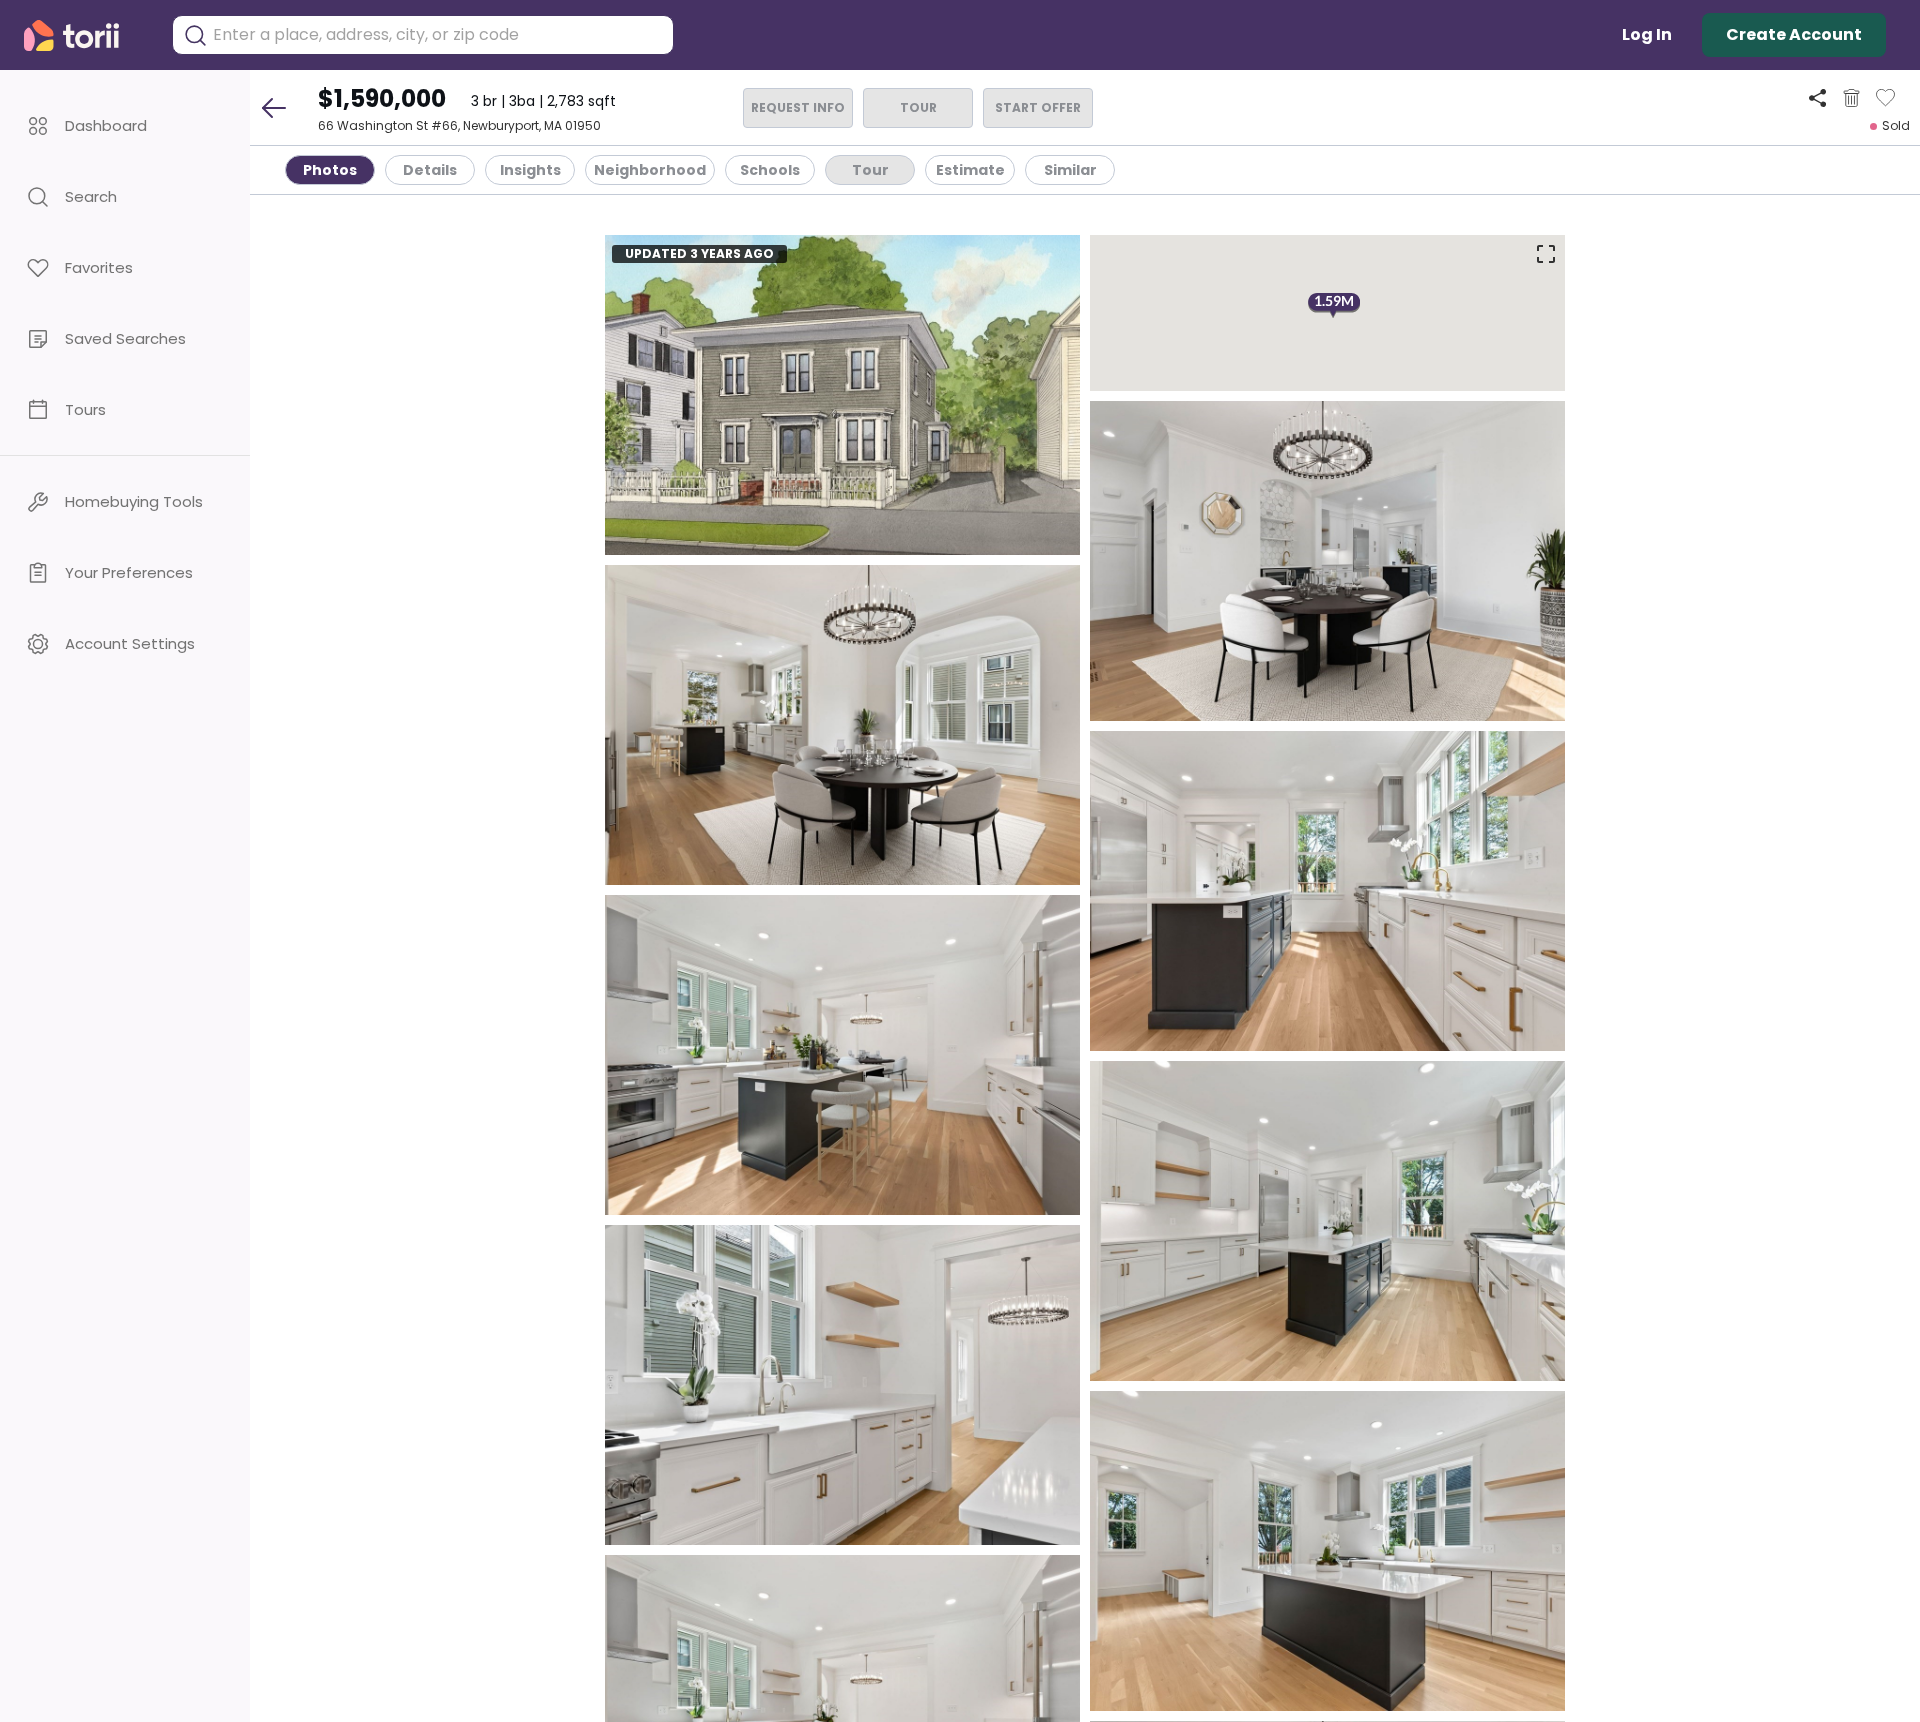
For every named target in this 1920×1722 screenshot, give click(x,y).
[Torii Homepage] (85, 35)
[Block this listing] (1851, 98)
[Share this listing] (1817, 97)
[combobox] (438, 35)
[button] (125, 125)
